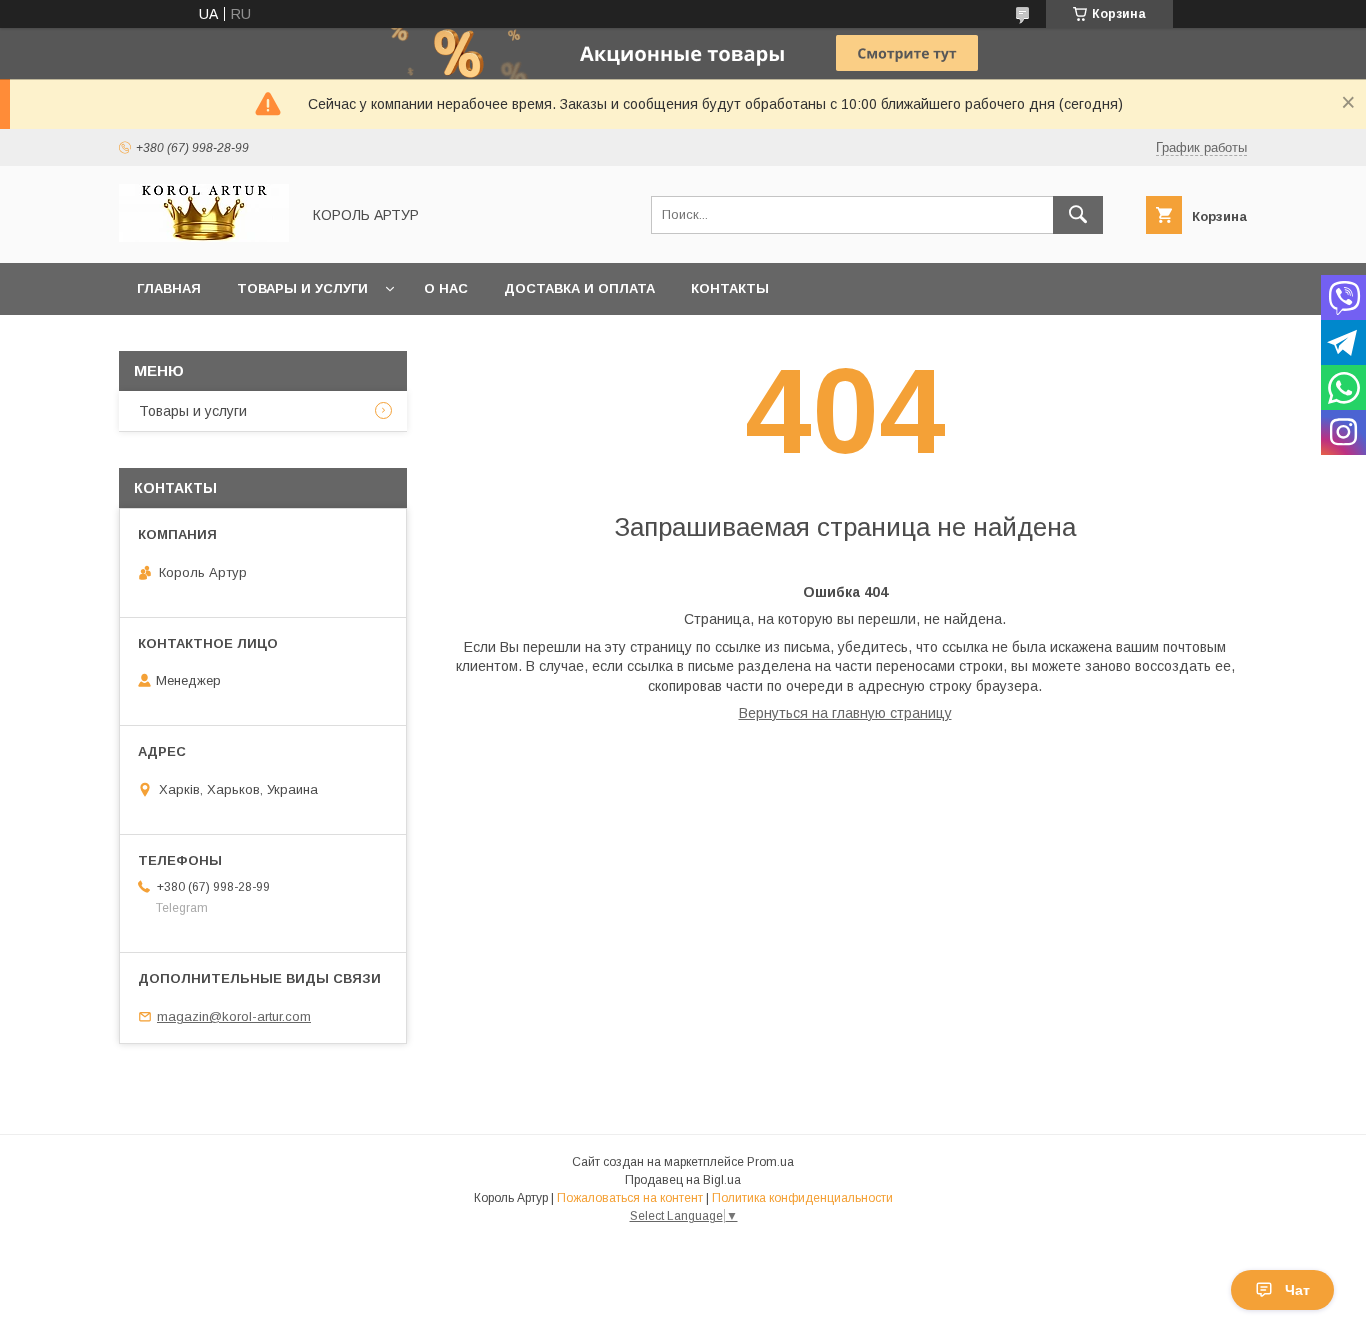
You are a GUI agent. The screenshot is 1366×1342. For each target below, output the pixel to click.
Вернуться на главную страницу (845, 713)
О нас (446, 288)
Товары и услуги (302, 288)
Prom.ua (770, 1162)
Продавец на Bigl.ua (683, 1180)
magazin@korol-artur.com (234, 1016)
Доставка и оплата (579, 288)
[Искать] (1078, 215)
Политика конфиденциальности (802, 1198)
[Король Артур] (204, 237)
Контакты (730, 288)
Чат (1297, 1290)
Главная (169, 288)
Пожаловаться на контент (630, 1198)
